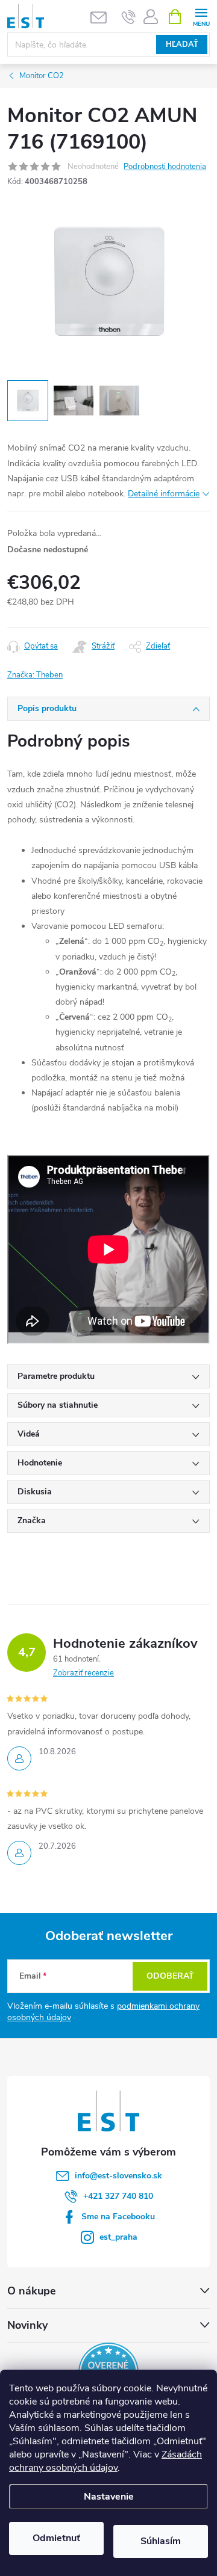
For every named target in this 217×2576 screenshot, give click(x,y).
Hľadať (182, 45)
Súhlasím (161, 2541)
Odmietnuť (56, 2538)
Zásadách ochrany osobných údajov (105, 2461)
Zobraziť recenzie (83, 1673)
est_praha (118, 2237)
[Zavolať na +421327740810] (129, 17)
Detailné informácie (164, 494)
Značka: (35, 675)
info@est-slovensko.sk (118, 2176)
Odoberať (170, 1976)
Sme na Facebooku (118, 2217)
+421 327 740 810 (118, 2196)
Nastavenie (109, 2497)
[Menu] (201, 16)
